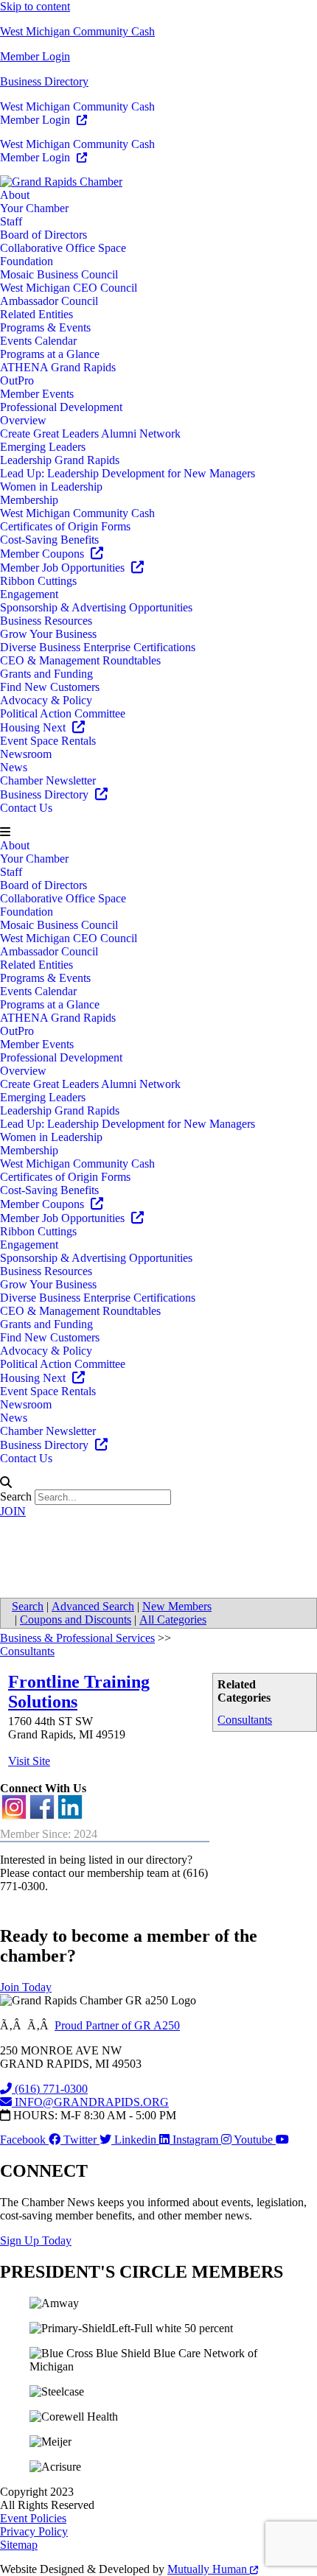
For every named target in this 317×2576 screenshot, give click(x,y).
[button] (158, 832)
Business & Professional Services (77, 1638)
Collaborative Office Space (63, 248)
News (14, 767)
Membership (29, 500)
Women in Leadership (51, 487)
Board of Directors (43, 235)
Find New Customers (50, 687)
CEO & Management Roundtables (80, 660)
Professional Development (61, 407)
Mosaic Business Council (59, 274)
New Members (177, 1606)
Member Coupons (43, 554)
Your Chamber (34, 208)
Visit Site (29, 1761)
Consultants (245, 1720)
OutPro (17, 380)
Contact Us (26, 808)
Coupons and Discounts (76, 1619)
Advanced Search (93, 1606)
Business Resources (46, 621)
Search (16, 1496)
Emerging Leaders (43, 447)
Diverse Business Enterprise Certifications (98, 647)
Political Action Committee (63, 713)
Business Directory (44, 81)
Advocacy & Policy (46, 700)
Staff (11, 221)
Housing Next (34, 727)
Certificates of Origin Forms (65, 526)
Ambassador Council (49, 301)
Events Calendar (38, 341)
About (15, 195)
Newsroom (26, 754)
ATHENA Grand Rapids (58, 367)
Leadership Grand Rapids (60, 460)
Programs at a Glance (50, 354)
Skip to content (35, 6)
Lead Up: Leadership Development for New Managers (128, 473)
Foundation (27, 261)
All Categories (173, 1619)
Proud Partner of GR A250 (117, 2025)
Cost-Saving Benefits (49, 540)
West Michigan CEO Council (69, 288)
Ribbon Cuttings (38, 581)
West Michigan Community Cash (77, 31)
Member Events (37, 394)
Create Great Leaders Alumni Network (90, 434)
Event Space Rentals (48, 741)
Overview (23, 420)
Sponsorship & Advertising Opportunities (96, 607)
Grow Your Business (48, 634)
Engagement (29, 594)
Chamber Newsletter (48, 780)
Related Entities (36, 314)
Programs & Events (45, 327)
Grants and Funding (46, 674)
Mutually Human (209, 2569)
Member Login (35, 56)
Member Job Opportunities (64, 568)
